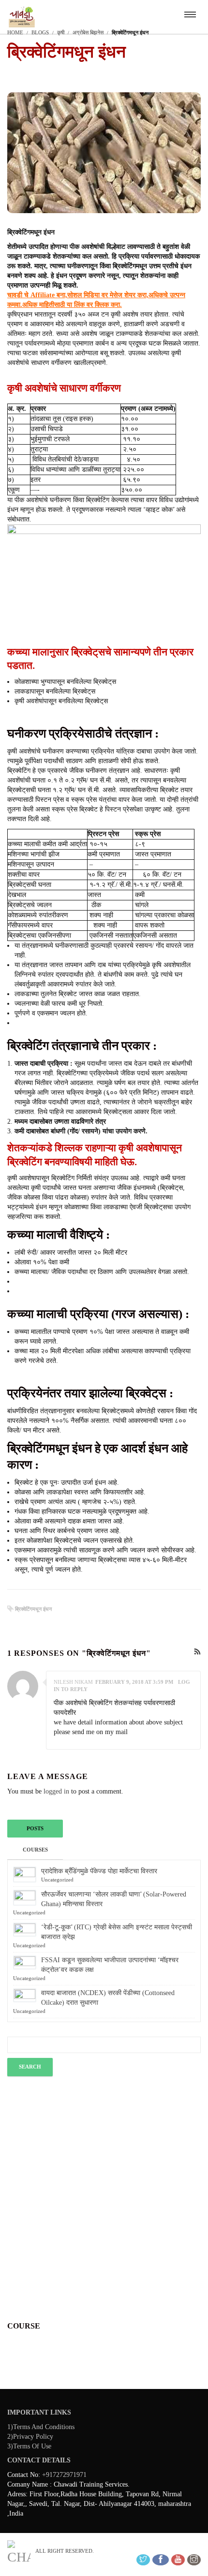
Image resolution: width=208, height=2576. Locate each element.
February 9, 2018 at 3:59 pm (134, 1682)
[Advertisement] (104, 2195)
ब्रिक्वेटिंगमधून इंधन (33, 1609)
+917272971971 (64, 2475)
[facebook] (161, 2560)
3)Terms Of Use (29, 2446)
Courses (35, 1850)
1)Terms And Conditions (41, 2427)
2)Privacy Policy (30, 2437)
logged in (56, 1791)
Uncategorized (57, 1880)
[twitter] (143, 2560)
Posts (35, 1828)
